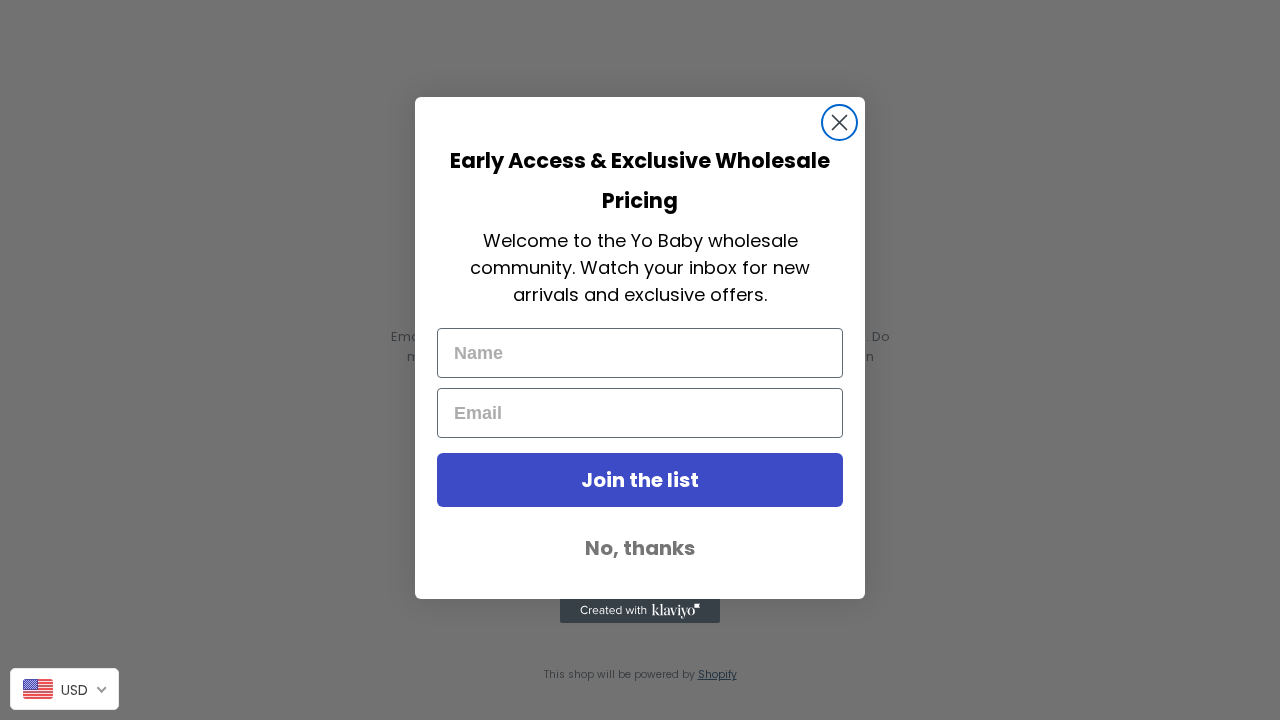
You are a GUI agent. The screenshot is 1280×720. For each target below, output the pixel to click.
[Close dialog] (839, 122)
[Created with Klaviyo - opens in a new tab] (640, 611)
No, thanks (640, 548)
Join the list (640, 480)
